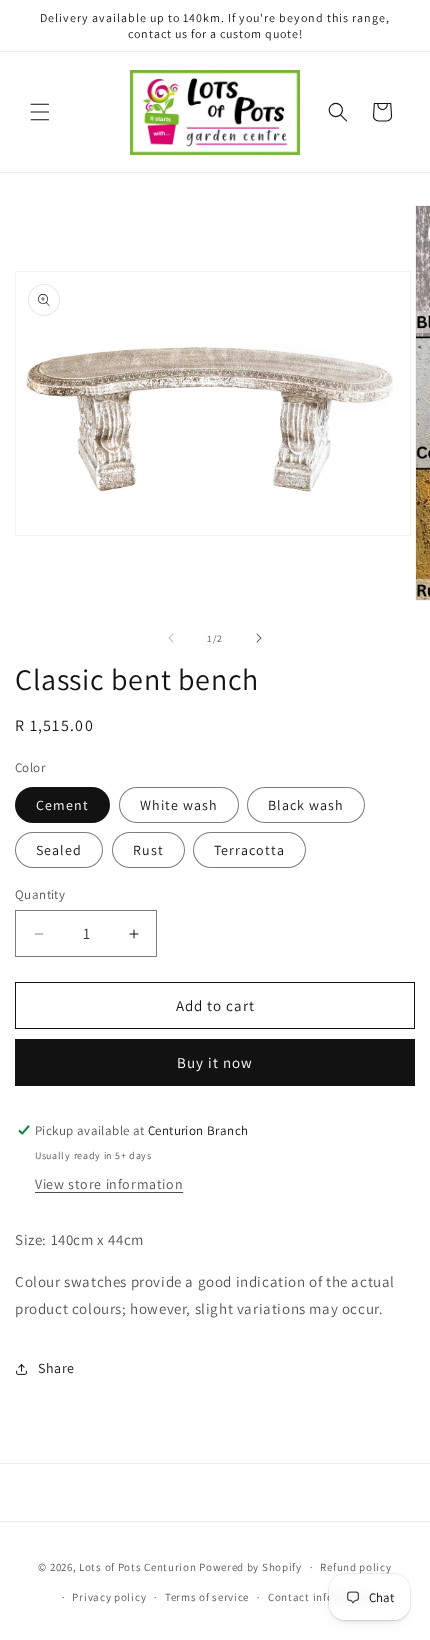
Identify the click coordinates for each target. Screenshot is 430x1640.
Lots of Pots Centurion (137, 1567)
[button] (40, 112)
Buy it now (215, 1062)
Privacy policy (109, 1597)
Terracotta (249, 850)
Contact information (322, 1597)
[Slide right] (259, 638)
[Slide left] (171, 638)
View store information (109, 1184)
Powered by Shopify (250, 1567)
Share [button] (56, 1368)
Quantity (40, 894)
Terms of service (207, 1597)
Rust (148, 850)
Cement (62, 805)
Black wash (306, 805)
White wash (179, 805)
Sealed (59, 850)
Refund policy (355, 1567)
